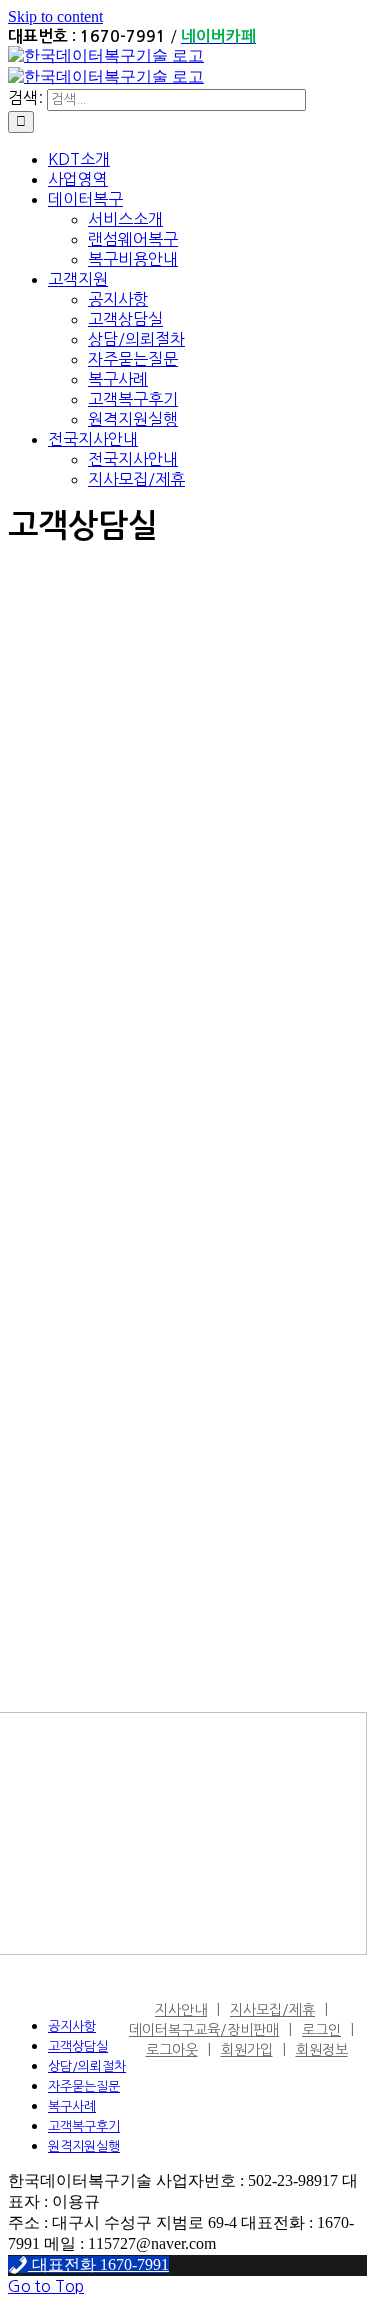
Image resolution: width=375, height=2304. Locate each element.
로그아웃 (172, 2050)
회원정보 (322, 2050)
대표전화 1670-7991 (98, 2264)
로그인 (321, 2030)
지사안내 (181, 2010)
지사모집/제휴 (272, 2010)
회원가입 (247, 2050)
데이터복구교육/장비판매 (204, 2030)
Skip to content (55, 16)
